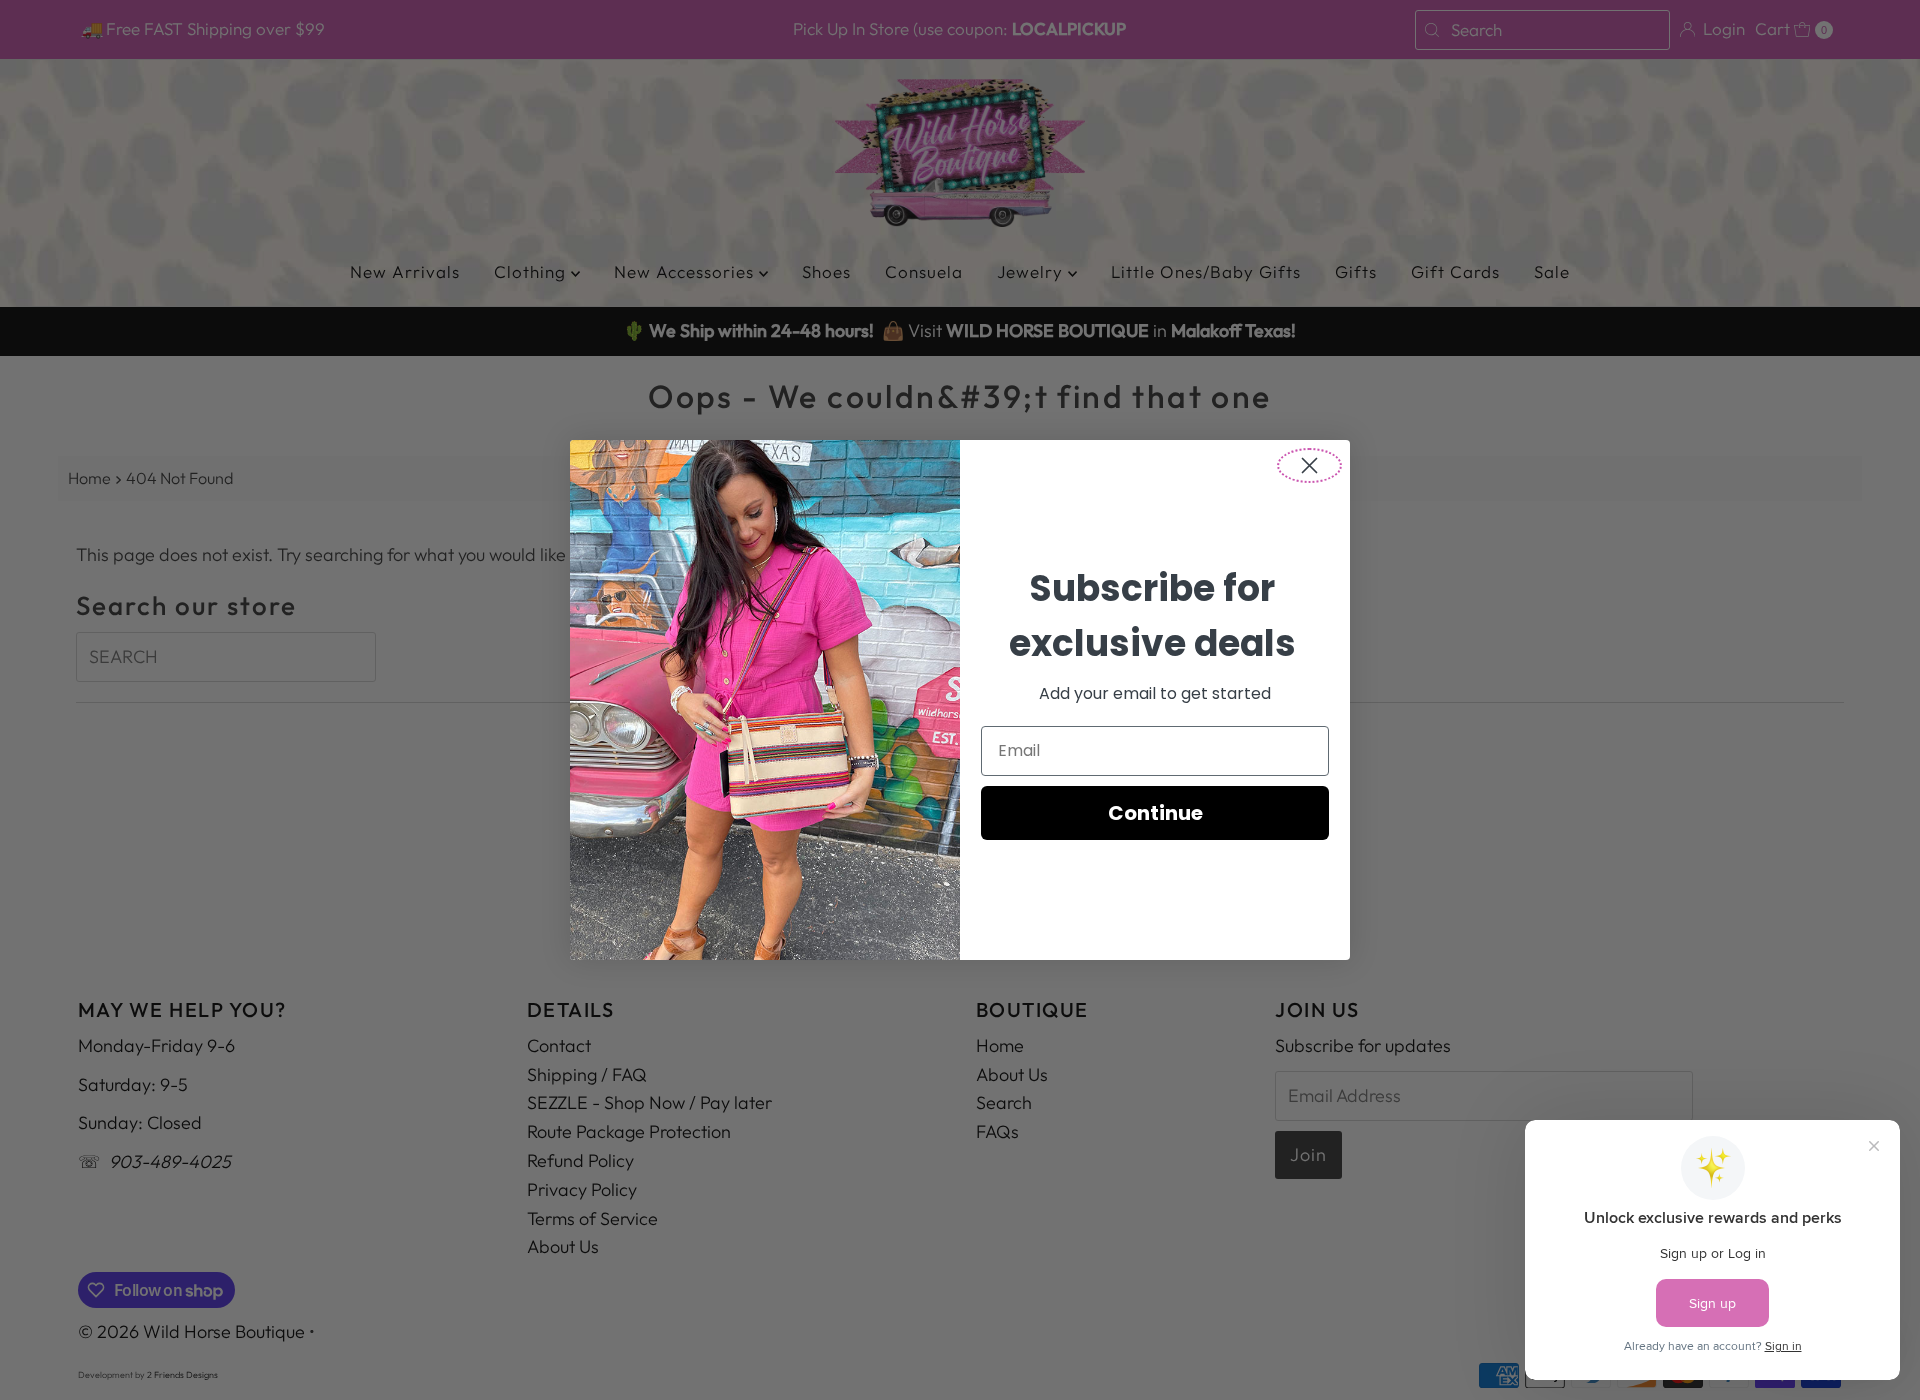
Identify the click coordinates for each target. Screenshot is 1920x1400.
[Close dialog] (1309, 465)
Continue (1155, 813)
